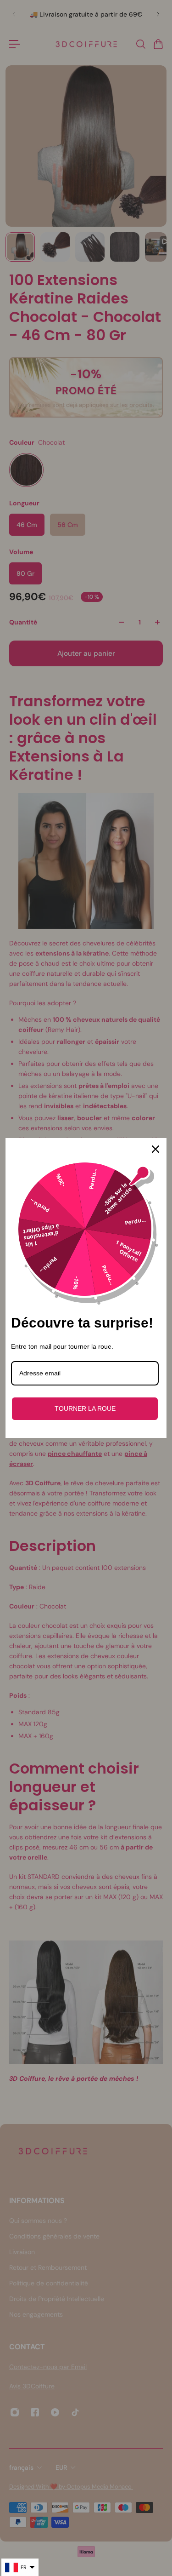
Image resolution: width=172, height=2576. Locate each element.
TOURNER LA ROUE (85, 1408)
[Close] (155, 1149)
